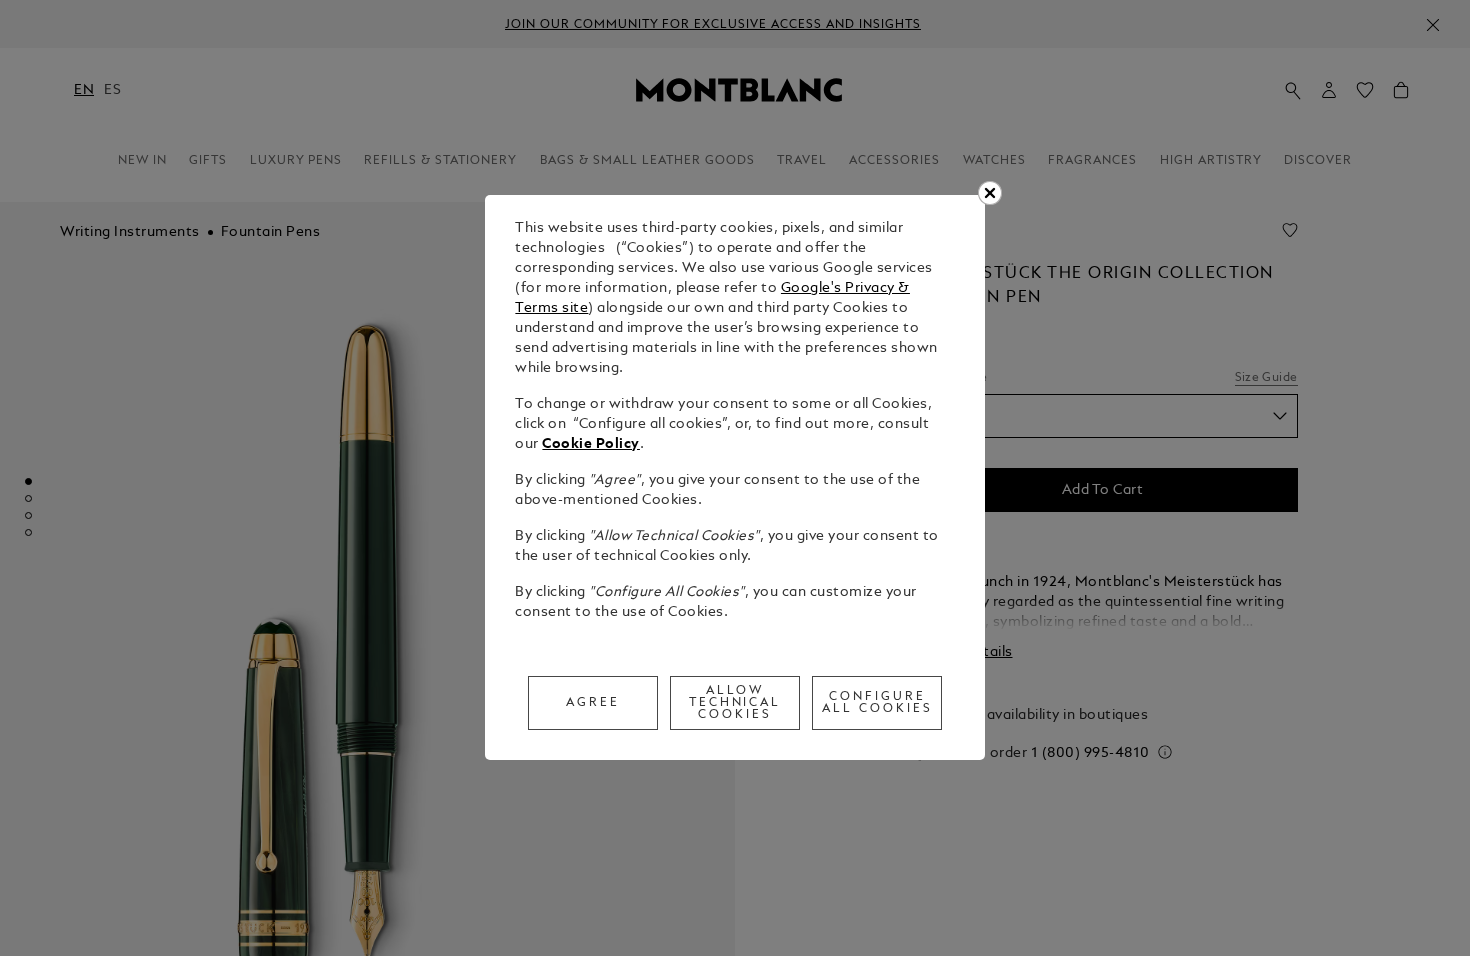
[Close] (990, 193)
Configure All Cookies (877, 703)
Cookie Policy (591, 444)
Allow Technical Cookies (735, 703)
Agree (593, 703)
